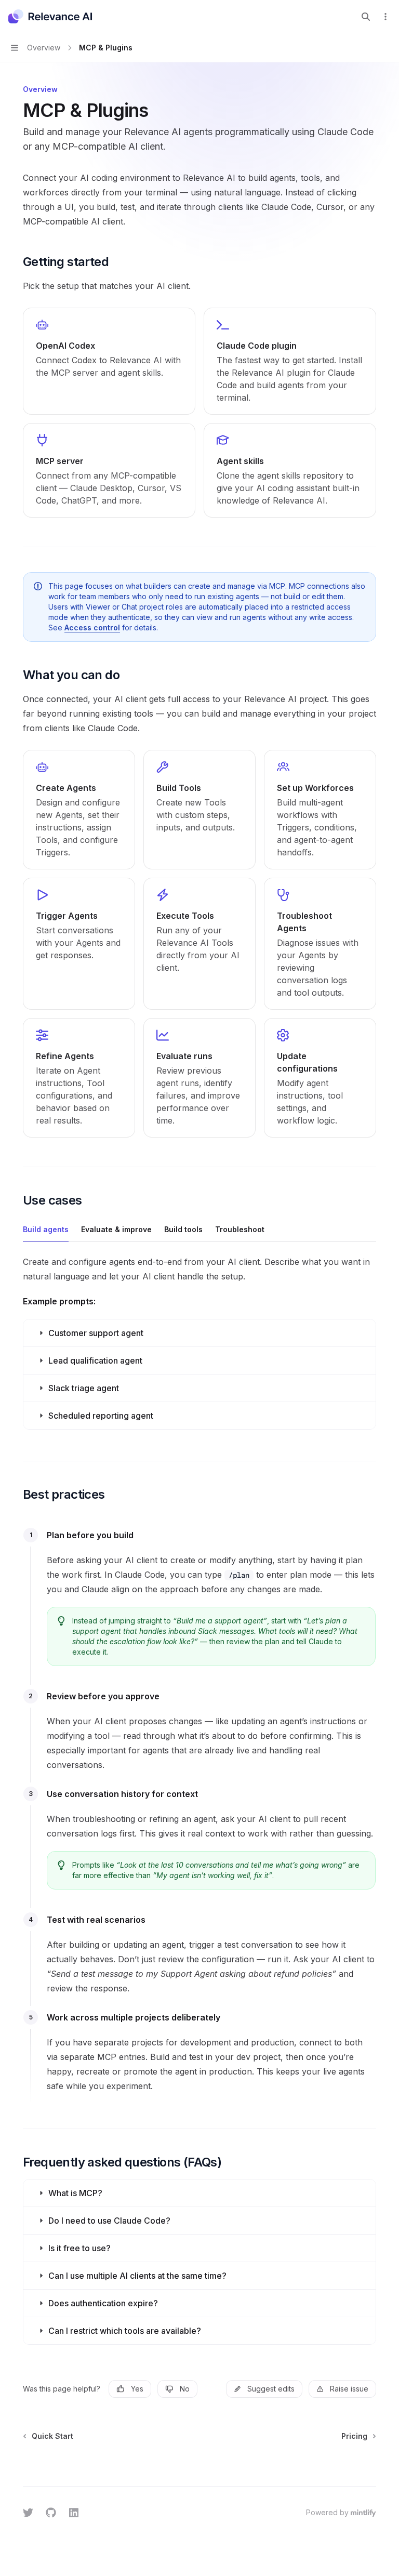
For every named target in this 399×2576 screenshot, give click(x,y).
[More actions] (385, 17)
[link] (109, 361)
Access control (92, 628)
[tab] (46, 1229)
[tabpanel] (199, 1345)
